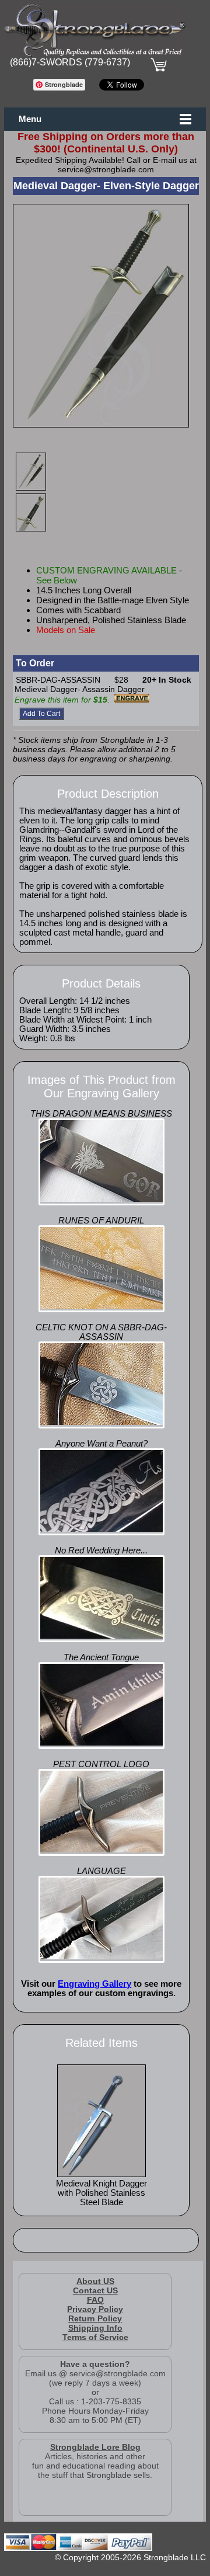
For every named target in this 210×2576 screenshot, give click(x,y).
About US (95, 2281)
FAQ (95, 2300)
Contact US (95, 2290)
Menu (30, 119)
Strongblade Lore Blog (95, 2447)
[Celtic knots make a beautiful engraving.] (101, 1422)
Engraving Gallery (94, 1984)
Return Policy (95, 2318)
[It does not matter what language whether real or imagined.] (101, 1956)
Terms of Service (95, 2337)
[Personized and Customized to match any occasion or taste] (101, 1199)
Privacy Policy (95, 2309)
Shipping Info (95, 2328)
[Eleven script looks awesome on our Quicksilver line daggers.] (101, 1743)
